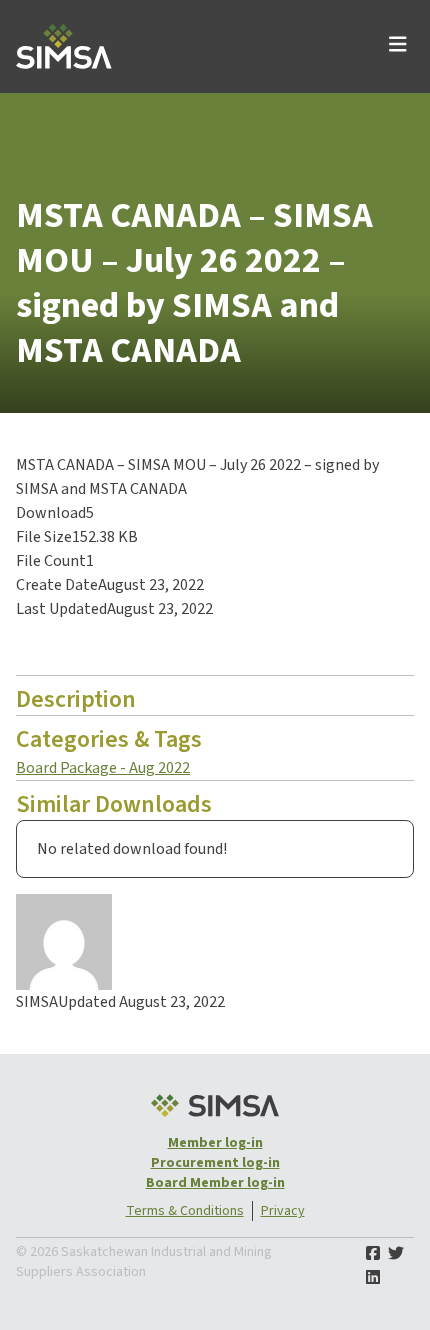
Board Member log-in (215, 1183)
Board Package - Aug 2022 (103, 768)
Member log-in (215, 1143)
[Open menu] (398, 46)
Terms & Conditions (185, 1211)
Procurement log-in (215, 1163)
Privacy (283, 1211)
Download (67, 648)
